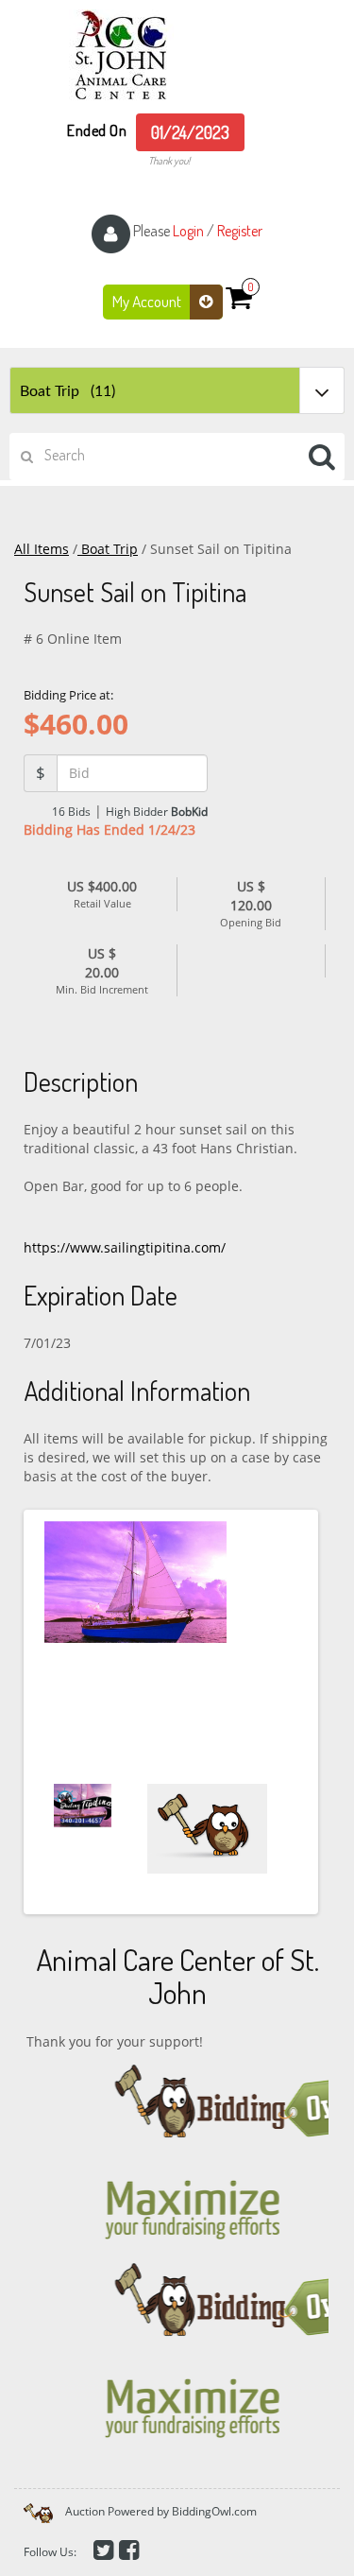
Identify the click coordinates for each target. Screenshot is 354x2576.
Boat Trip (108, 549)
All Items (42, 549)
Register (240, 231)
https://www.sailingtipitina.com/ (125, 1247)
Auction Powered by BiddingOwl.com (161, 2511)
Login (188, 231)
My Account (148, 301)
